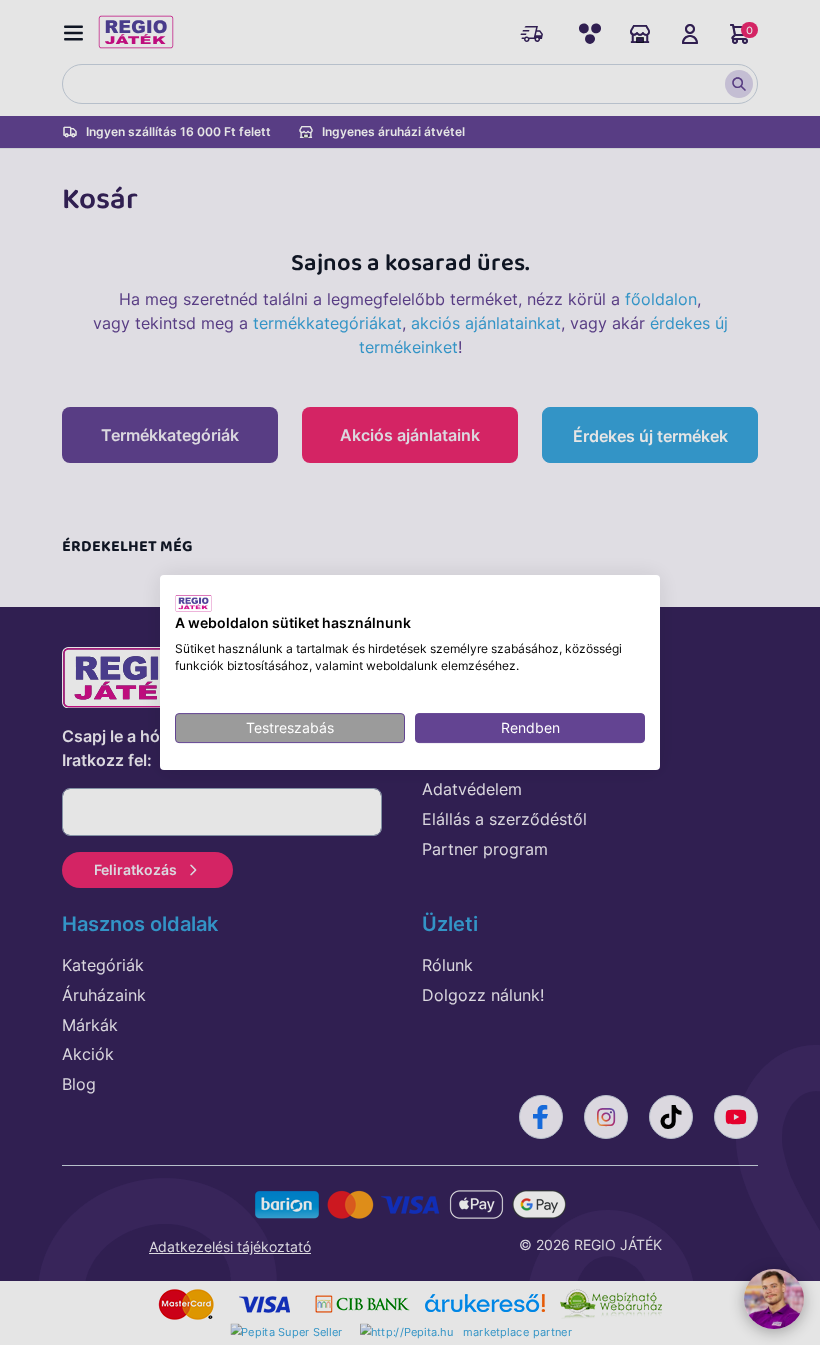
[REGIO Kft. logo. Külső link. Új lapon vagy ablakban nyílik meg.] (193, 603)
